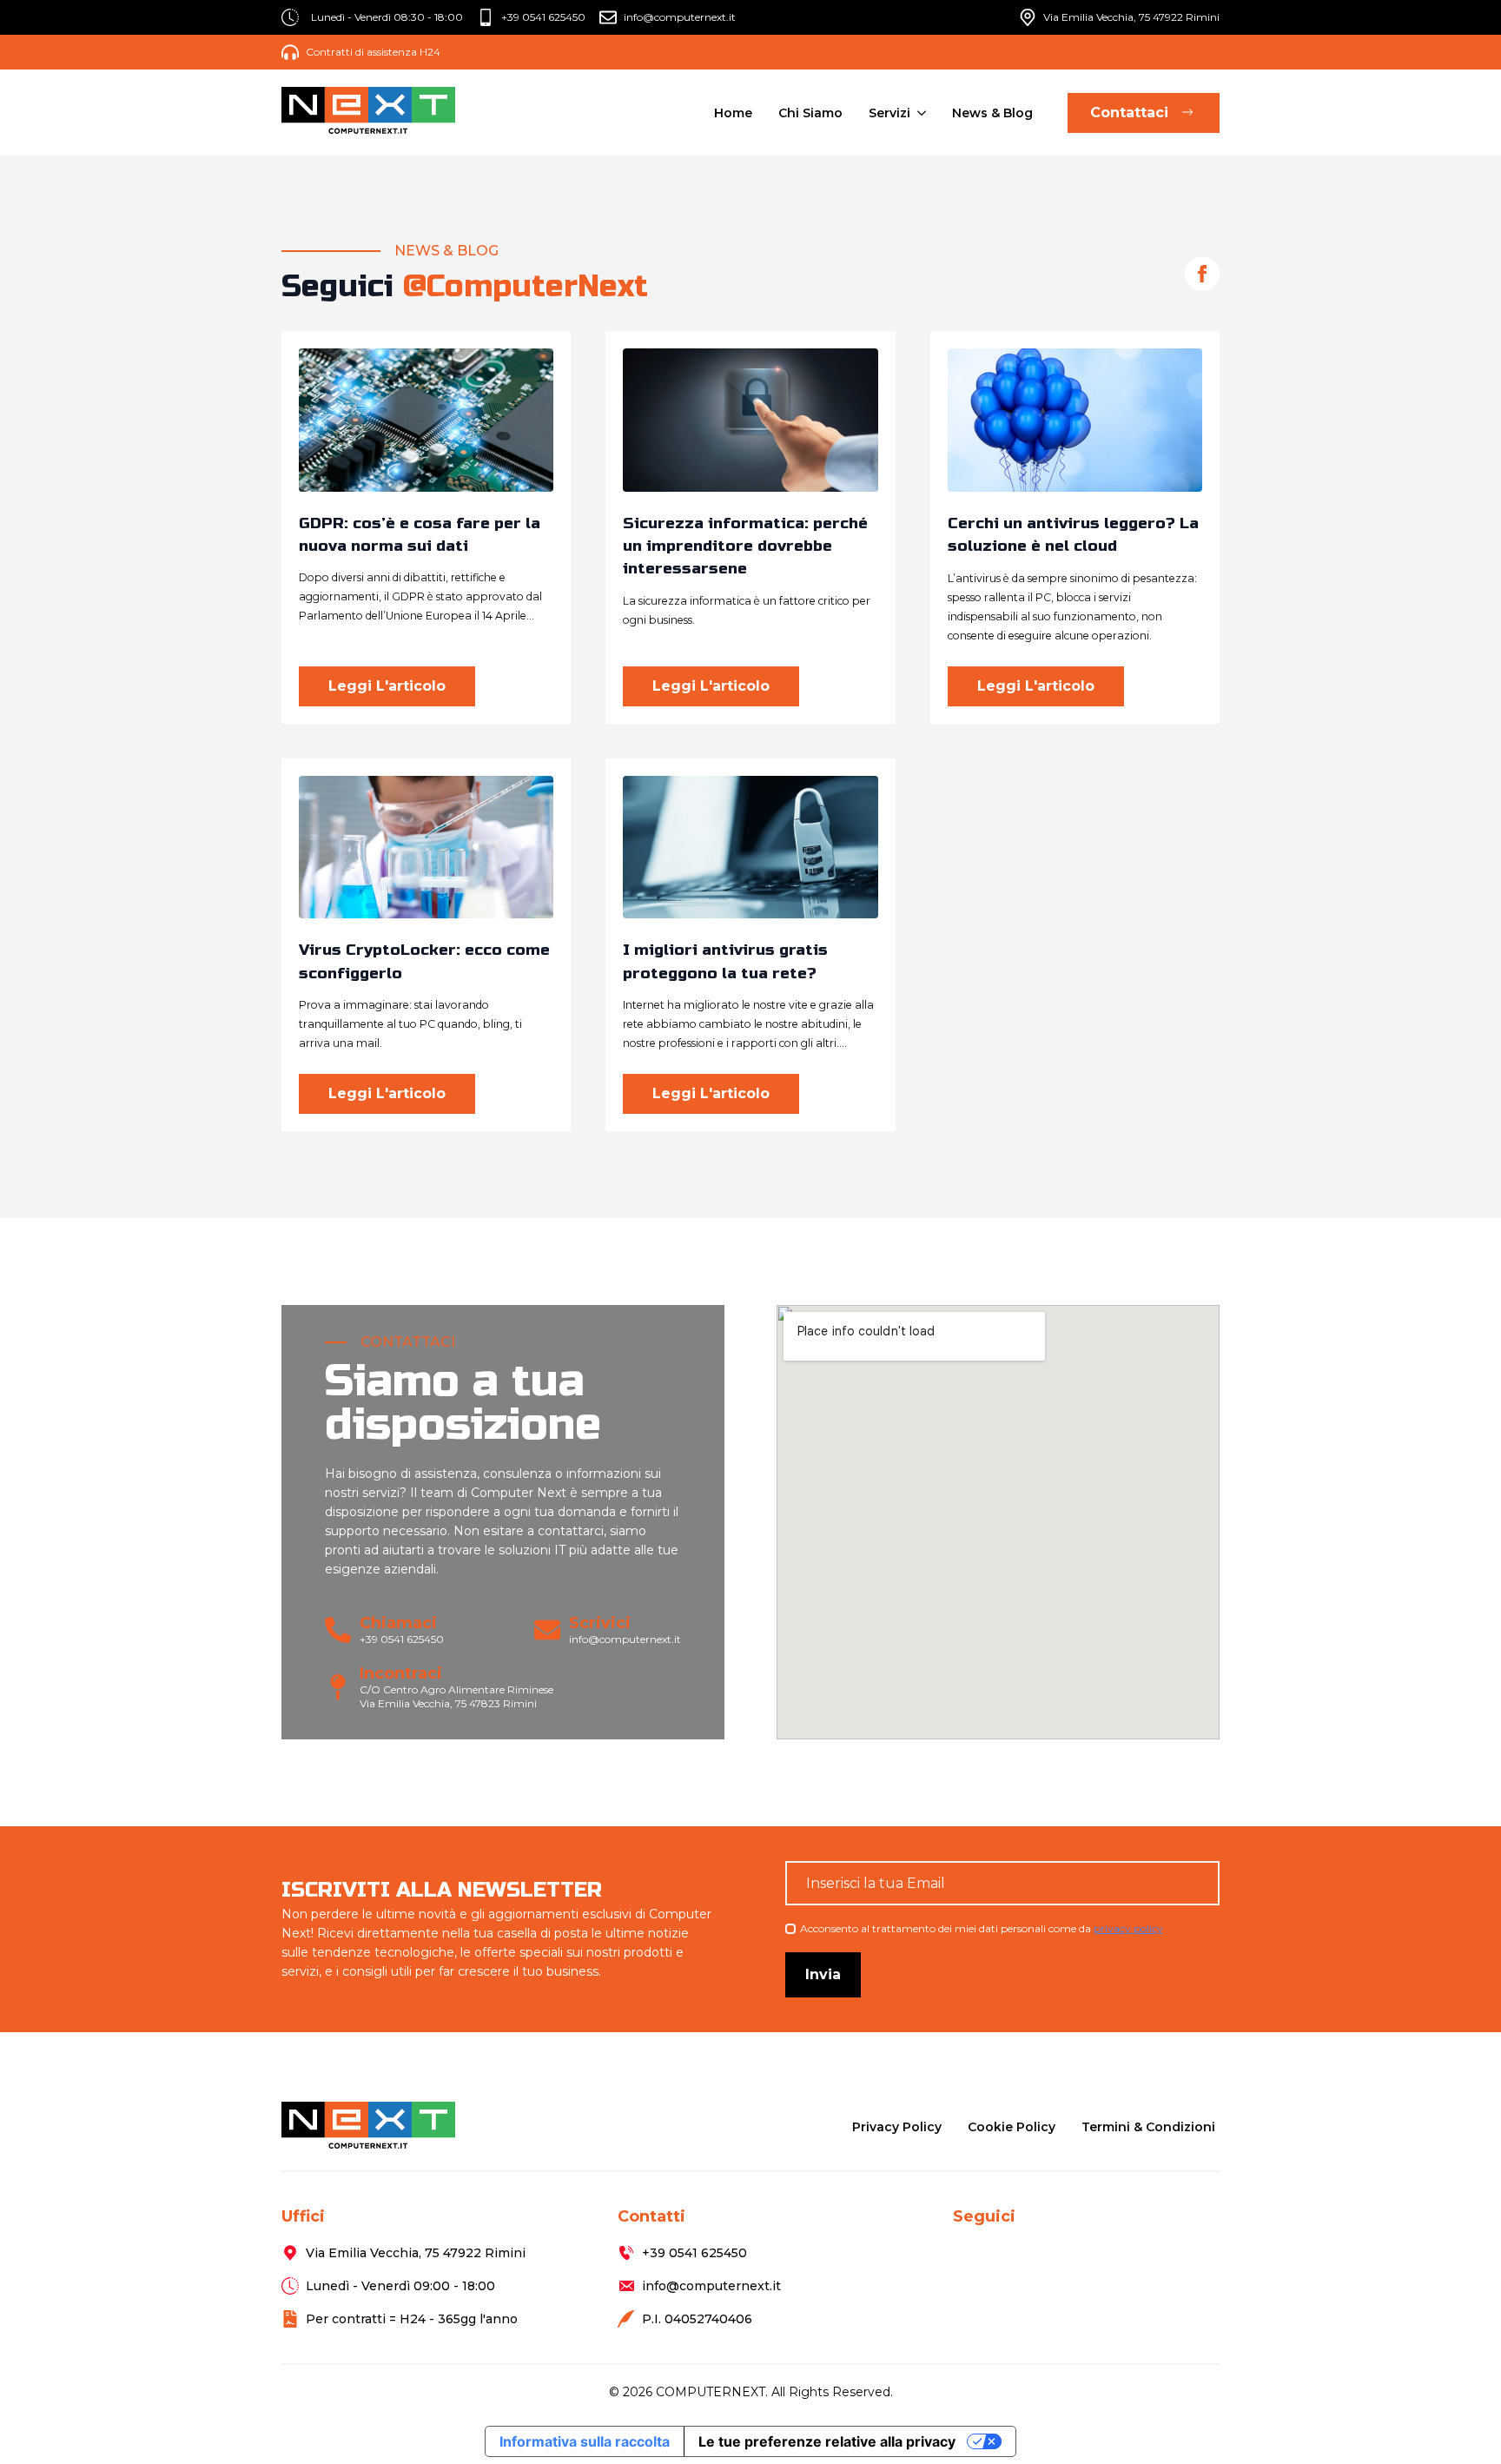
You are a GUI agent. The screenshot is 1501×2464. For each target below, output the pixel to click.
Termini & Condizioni (1148, 2127)
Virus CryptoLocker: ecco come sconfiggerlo (424, 961)
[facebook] (1202, 274)
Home (733, 113)
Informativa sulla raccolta (585, 2441)
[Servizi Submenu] (920, 113)
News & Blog (992, 113)
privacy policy (1128, 1928)
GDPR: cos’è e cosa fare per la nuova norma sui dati (420, 535)
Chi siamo (810, 113)
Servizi (889, 113)
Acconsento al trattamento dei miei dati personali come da (982, 1928)
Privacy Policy (897, 2127)
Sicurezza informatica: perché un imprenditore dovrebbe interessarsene (745, 546)
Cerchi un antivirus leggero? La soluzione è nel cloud (1073, 535)
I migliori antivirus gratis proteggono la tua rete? (725, 961)
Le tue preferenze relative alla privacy (827, 2441)
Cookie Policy (1012, 2127)
